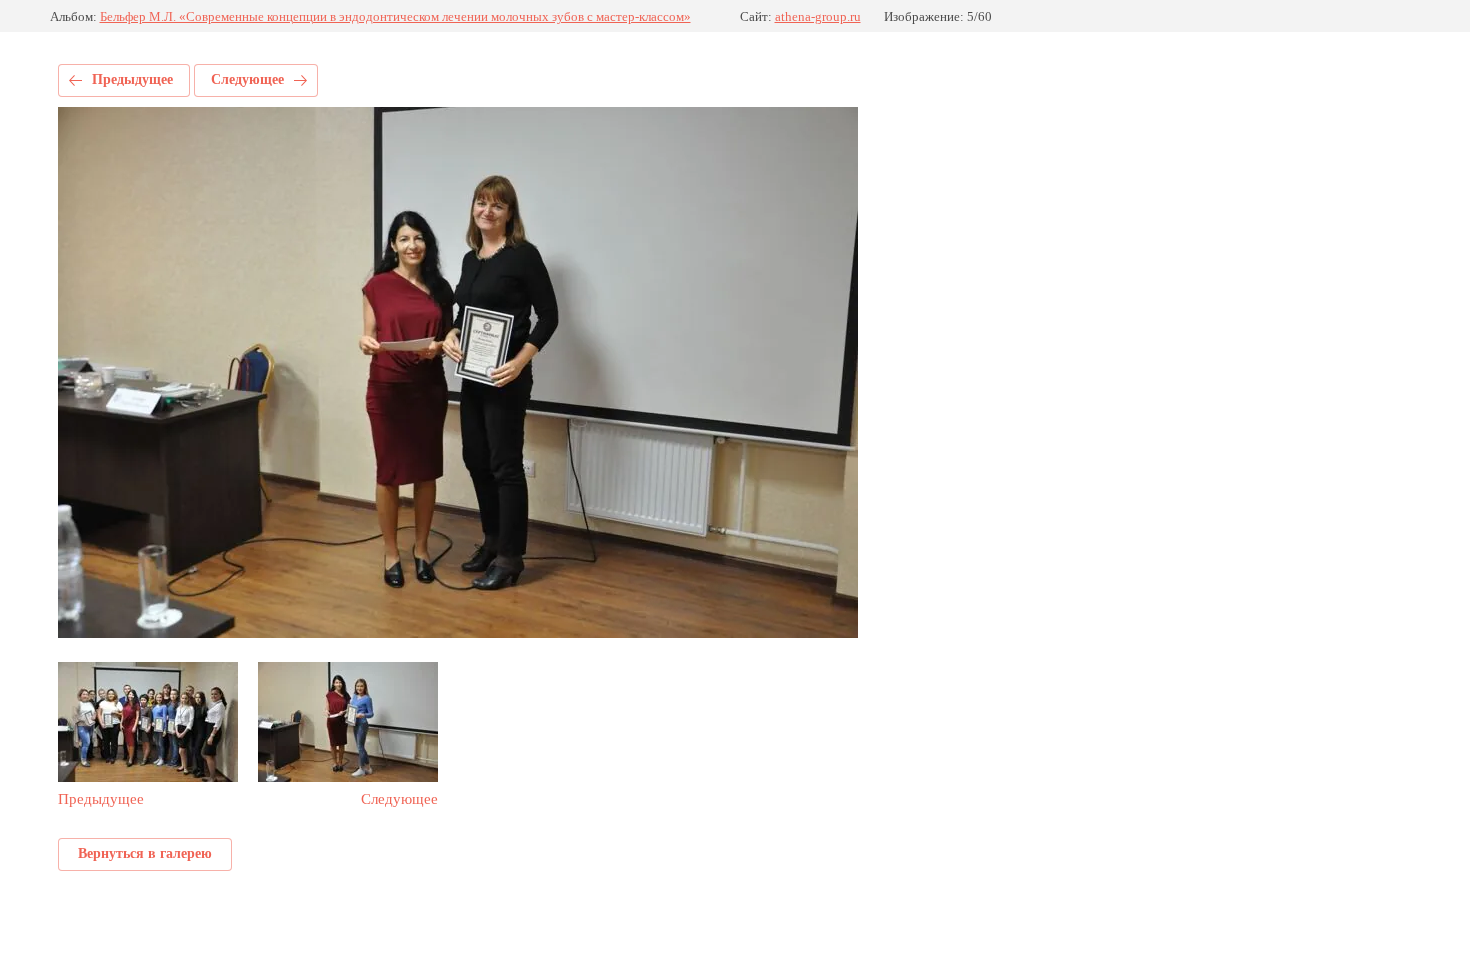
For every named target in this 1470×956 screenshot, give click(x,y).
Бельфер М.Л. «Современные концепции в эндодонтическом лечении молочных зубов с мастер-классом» (395, 16)
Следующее (247, 79)
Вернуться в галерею (145, 853)
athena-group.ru (818, 16)
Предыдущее (132, 79)
